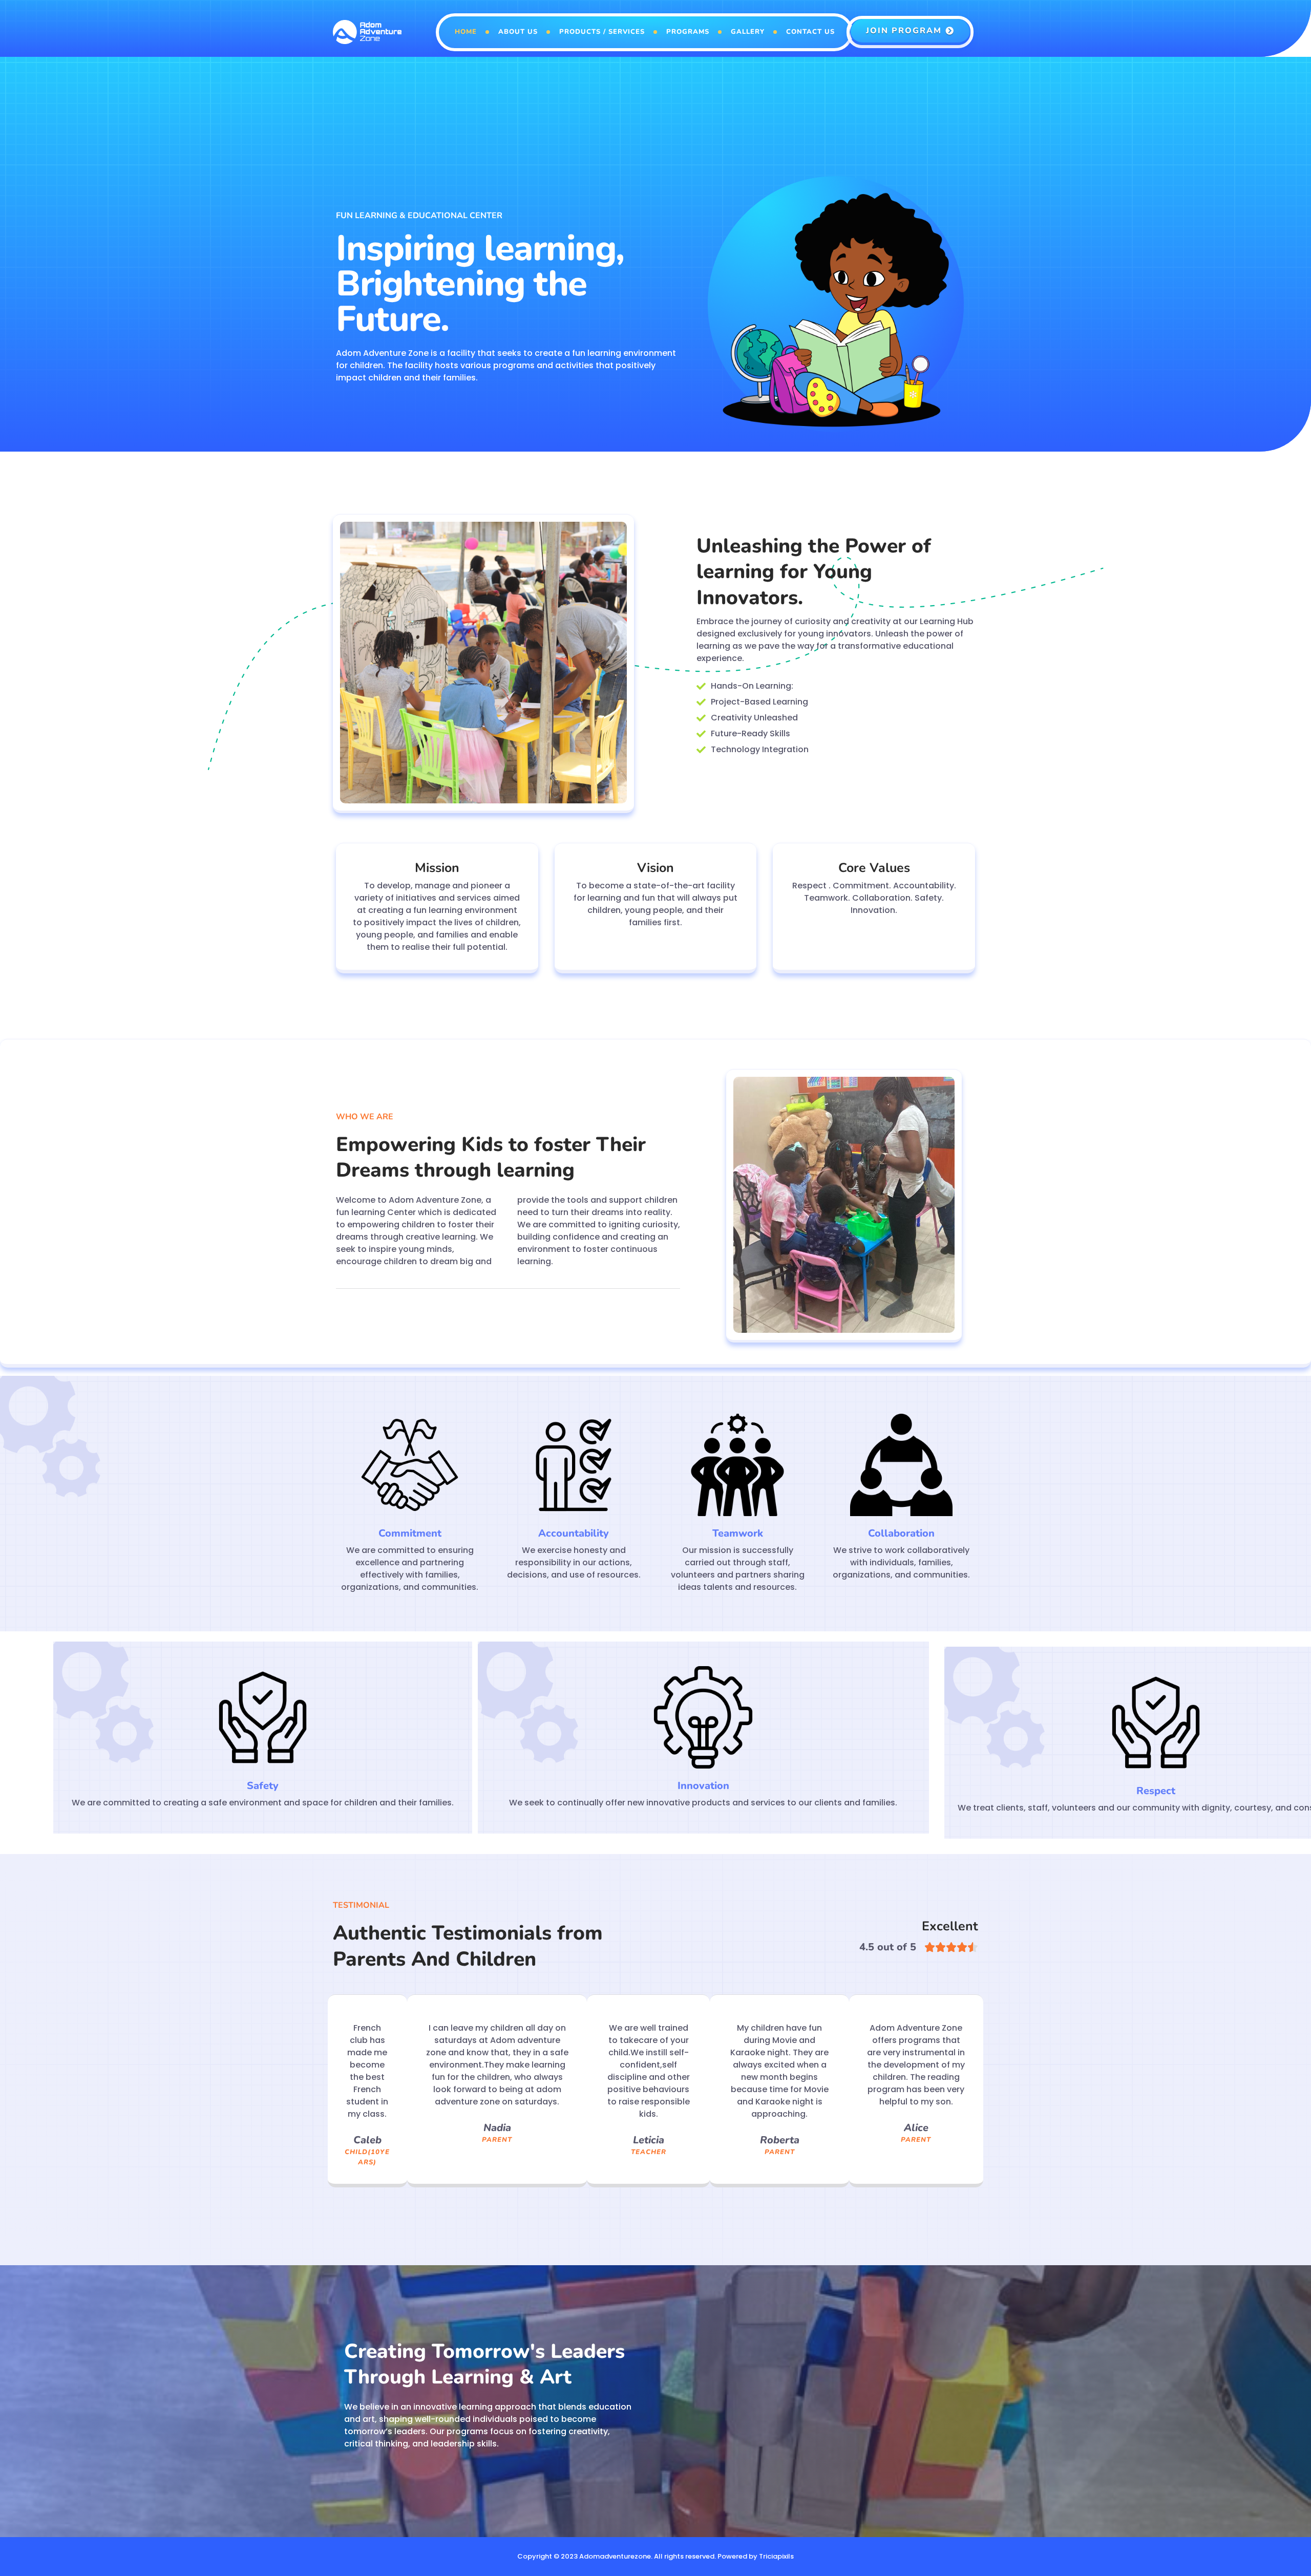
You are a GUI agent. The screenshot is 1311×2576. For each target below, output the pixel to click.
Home (466, 32)
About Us (518, 32)
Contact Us (810, 32)
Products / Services (602, 32)
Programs (688, 32)
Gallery (748, 32)
